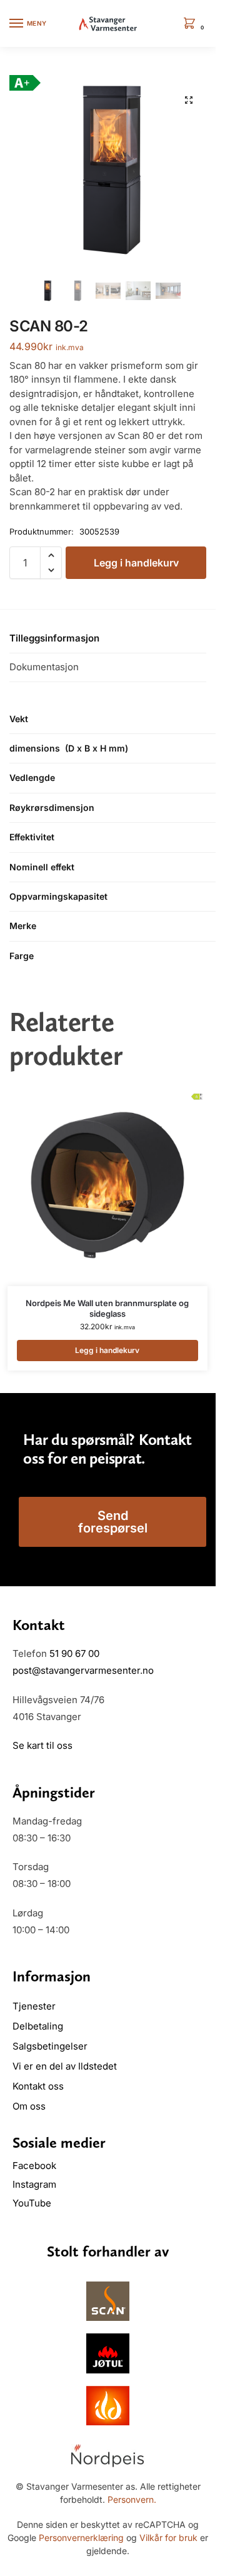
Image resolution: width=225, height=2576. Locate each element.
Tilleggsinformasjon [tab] (54, 638)
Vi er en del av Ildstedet (65, 2066)
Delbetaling (38, 2026)
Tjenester (34, 2006)
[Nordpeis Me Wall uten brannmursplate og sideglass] (107, 1186)
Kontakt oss (38, 2086)
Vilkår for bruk (168, 2538)
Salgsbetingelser (50, 2046)
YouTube (32, 2203)
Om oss (29, 2106)
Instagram (34, 2184)
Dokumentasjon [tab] (44, 667)
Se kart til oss (42, 1745)
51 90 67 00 (74, 1653)
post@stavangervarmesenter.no (83, 1670)
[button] (192, 24)
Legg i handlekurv (136, 563)
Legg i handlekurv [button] (107, 1350)
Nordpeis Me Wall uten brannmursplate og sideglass (107, 1308)
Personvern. (132, 2499)
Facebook (36, 2166)
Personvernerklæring (81, 2538)
